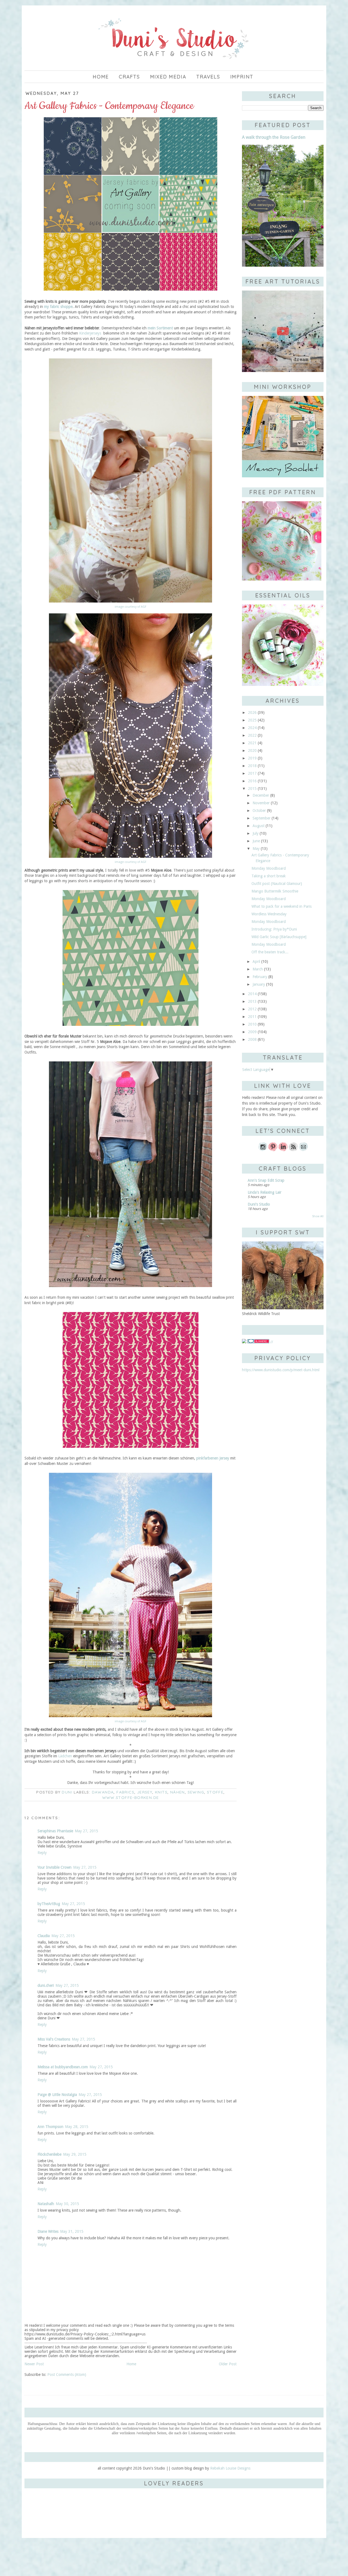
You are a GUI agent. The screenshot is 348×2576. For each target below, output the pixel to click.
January (259, 984)
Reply (42, 1853)
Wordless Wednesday (269, 914)
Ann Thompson (50, 2127)
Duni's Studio (259, 1204)
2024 (252, 728)
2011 (252, 1017)
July (256, 833)
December (261, 795)
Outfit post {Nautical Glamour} (277, 884)
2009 (252, 1032)
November (261, 803)
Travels (208, 77)
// (271, 1342)
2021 (252, 743)
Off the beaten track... (270, 952)
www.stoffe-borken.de (131, 1798)
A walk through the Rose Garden (274, 137)
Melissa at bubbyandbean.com (63, 2067)
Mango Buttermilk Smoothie (275, 891)
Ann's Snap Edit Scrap (266, 1180)
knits (161, 1792)
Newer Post (34, 2364)
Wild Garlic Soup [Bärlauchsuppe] (279, 937)
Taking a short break (269, 876)
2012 (252, 1009)
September (262, 818)
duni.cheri (46, 1985)
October (259, 811)
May (256, 849)
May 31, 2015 (72, 2231)
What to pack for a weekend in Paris (282, 906)
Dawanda (103, 1792)
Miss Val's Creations (54, 2039)
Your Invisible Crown (55, 1867)
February (260, 977)
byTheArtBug (49, 1904)
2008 (252, 1039)
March (258, 969)
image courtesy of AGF (130, 607)
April (256, 961)
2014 (252, 994)
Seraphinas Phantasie (55, 1831)
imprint (242, 77)
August (259, 826)
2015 (252, 789)
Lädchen (65, 1756)
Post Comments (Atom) (67, 2375)
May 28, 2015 (77, 2127)
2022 (252, 735)
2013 (252, 1001)
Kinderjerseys (91, 333)
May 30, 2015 (67, 2204)
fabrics (125, 1792)
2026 (252, 712)
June (256, 841)
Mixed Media (168, 77)
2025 (252, 720)
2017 (252, 773)
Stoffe (215, 1792)
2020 (252, 751)
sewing (196, 1792)
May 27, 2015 (86, 1831)
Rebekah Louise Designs (230, 2468)
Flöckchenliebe (49, 2154)
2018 (252, 766)
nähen (178, 1792)
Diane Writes (48, 2231)
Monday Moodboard (269, 868)
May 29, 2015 (75, 2154)
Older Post (228, 2364)
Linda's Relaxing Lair (265, 1192)
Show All (318, 1216)
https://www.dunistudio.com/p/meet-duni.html (281, 1370)
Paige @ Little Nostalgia (57, 2095)
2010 (252, 1024)
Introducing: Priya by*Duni (274, 929)
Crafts (129, 77)
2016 (252, 781)
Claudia (44, 1936)
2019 (252, 758)
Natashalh (46, 2204)
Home (101, 77)
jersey (145, 1792)
